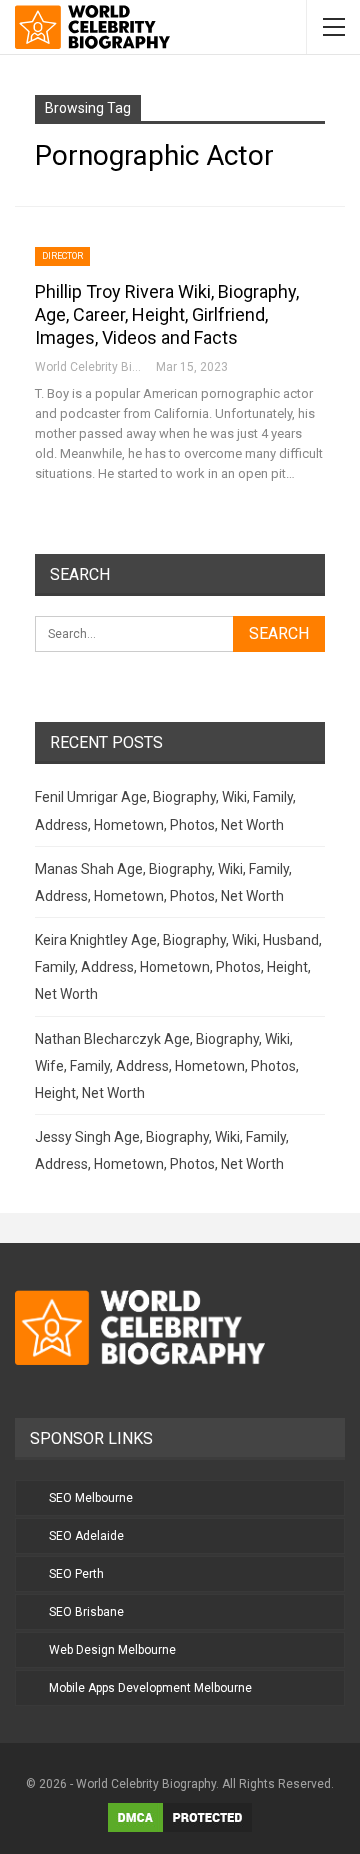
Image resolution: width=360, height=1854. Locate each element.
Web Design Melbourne (112, 1650)
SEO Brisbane (86, 1612)
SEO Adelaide (86, 1536)
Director (62, 256)
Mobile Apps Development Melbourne (150, 1688)
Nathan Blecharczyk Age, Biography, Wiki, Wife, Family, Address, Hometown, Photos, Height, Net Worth (167, 1066)
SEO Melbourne (91, 1498)
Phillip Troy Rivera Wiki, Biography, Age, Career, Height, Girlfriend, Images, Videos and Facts (167, 314)
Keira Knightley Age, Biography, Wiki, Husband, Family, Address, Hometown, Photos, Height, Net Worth (178, 967)
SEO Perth (76, 1574)
